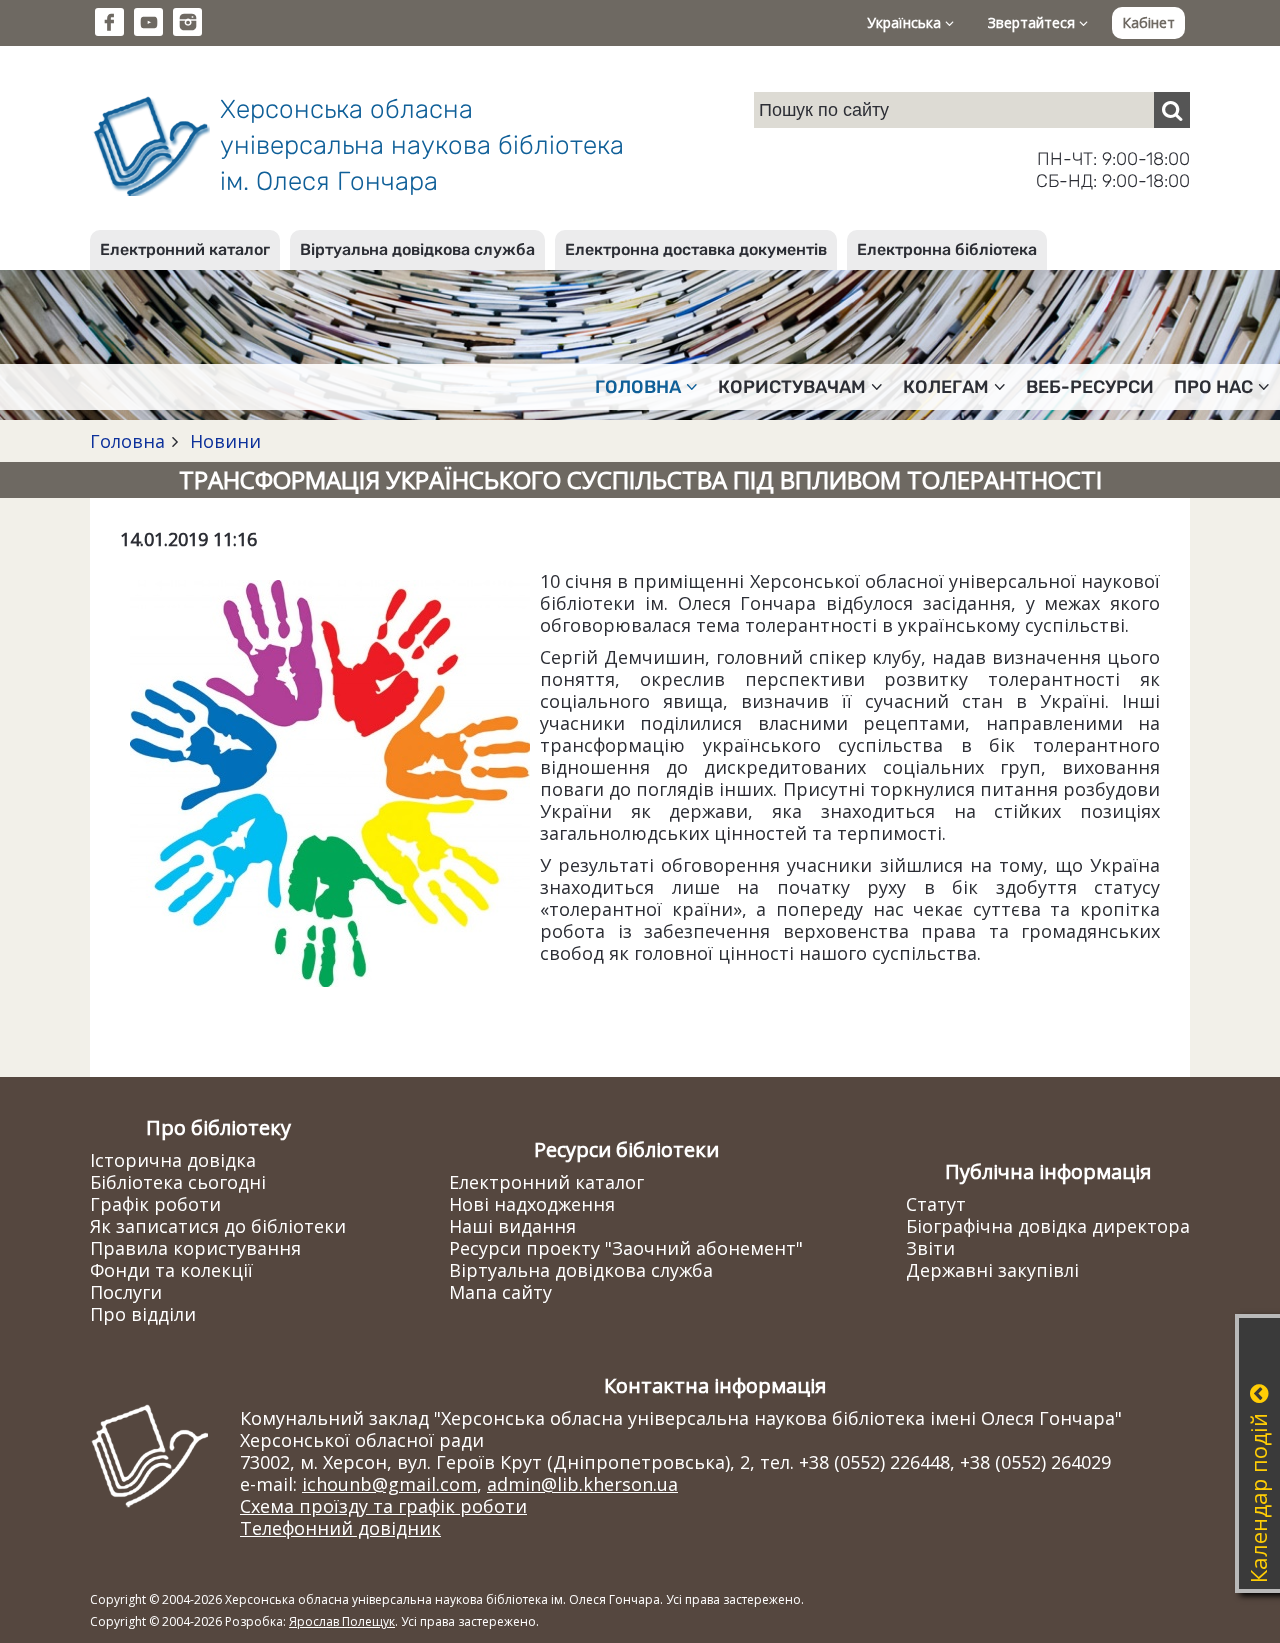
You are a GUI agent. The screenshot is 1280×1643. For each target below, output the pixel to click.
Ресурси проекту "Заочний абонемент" (626, 1248)
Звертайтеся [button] (1033, 22)
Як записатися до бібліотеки (218, 1226)
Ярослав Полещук (342, 1621)
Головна (127, 441)
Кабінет (1148, 22)
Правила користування (195, 1248)
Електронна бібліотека (947, 249)
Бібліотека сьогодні (178, 1182)
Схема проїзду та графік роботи (383, 1506)
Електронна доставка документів (696, 249)
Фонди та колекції (171, 1270)
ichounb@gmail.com (389, 1484)
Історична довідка (173, 1160)
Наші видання (512, 1226)
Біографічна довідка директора (1048, 1226)
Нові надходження (532, 1204)
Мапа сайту (500, 1292)
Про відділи (143, 1314)
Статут (936, 1204)
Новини (223, 441)
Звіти (930, 1248)
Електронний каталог (185, 249)
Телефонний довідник (340, 1528)
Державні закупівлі (992, 1270)
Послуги (126, 1292)
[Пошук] (1172, 110)
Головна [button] (638, 387)
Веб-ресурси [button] (1090, 387)
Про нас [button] (1213, 387)
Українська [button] (906, 22)
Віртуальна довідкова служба (417, 249)
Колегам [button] (946, 387)
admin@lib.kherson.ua (582, 1484)
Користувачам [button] (792, 387)
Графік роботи (155, 1204)
